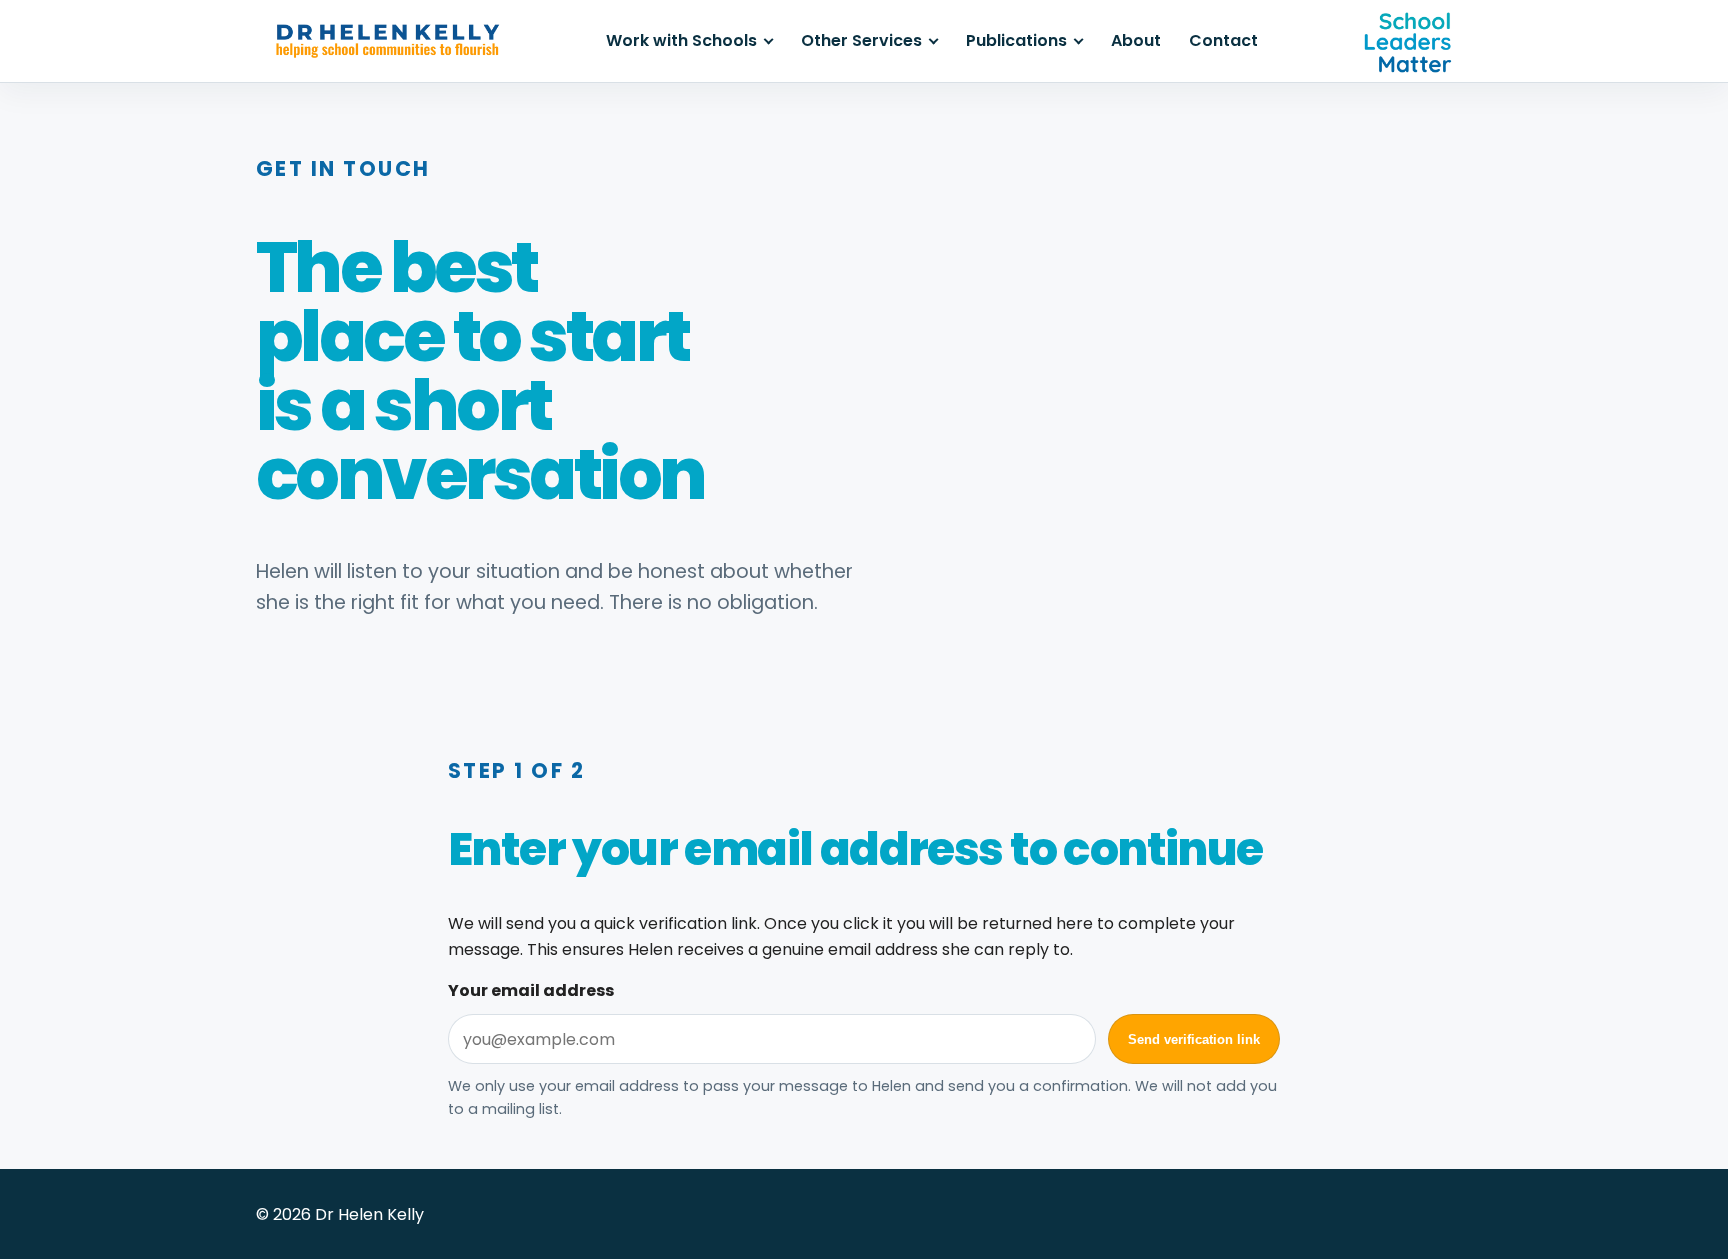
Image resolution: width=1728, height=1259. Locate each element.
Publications (1016, 40)
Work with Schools (681, 40)
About (1136, 40)
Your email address (531, 990)
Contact (1223, 40)
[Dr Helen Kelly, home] (388, 41)
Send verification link (1194, 1039)
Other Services (861, 40)
